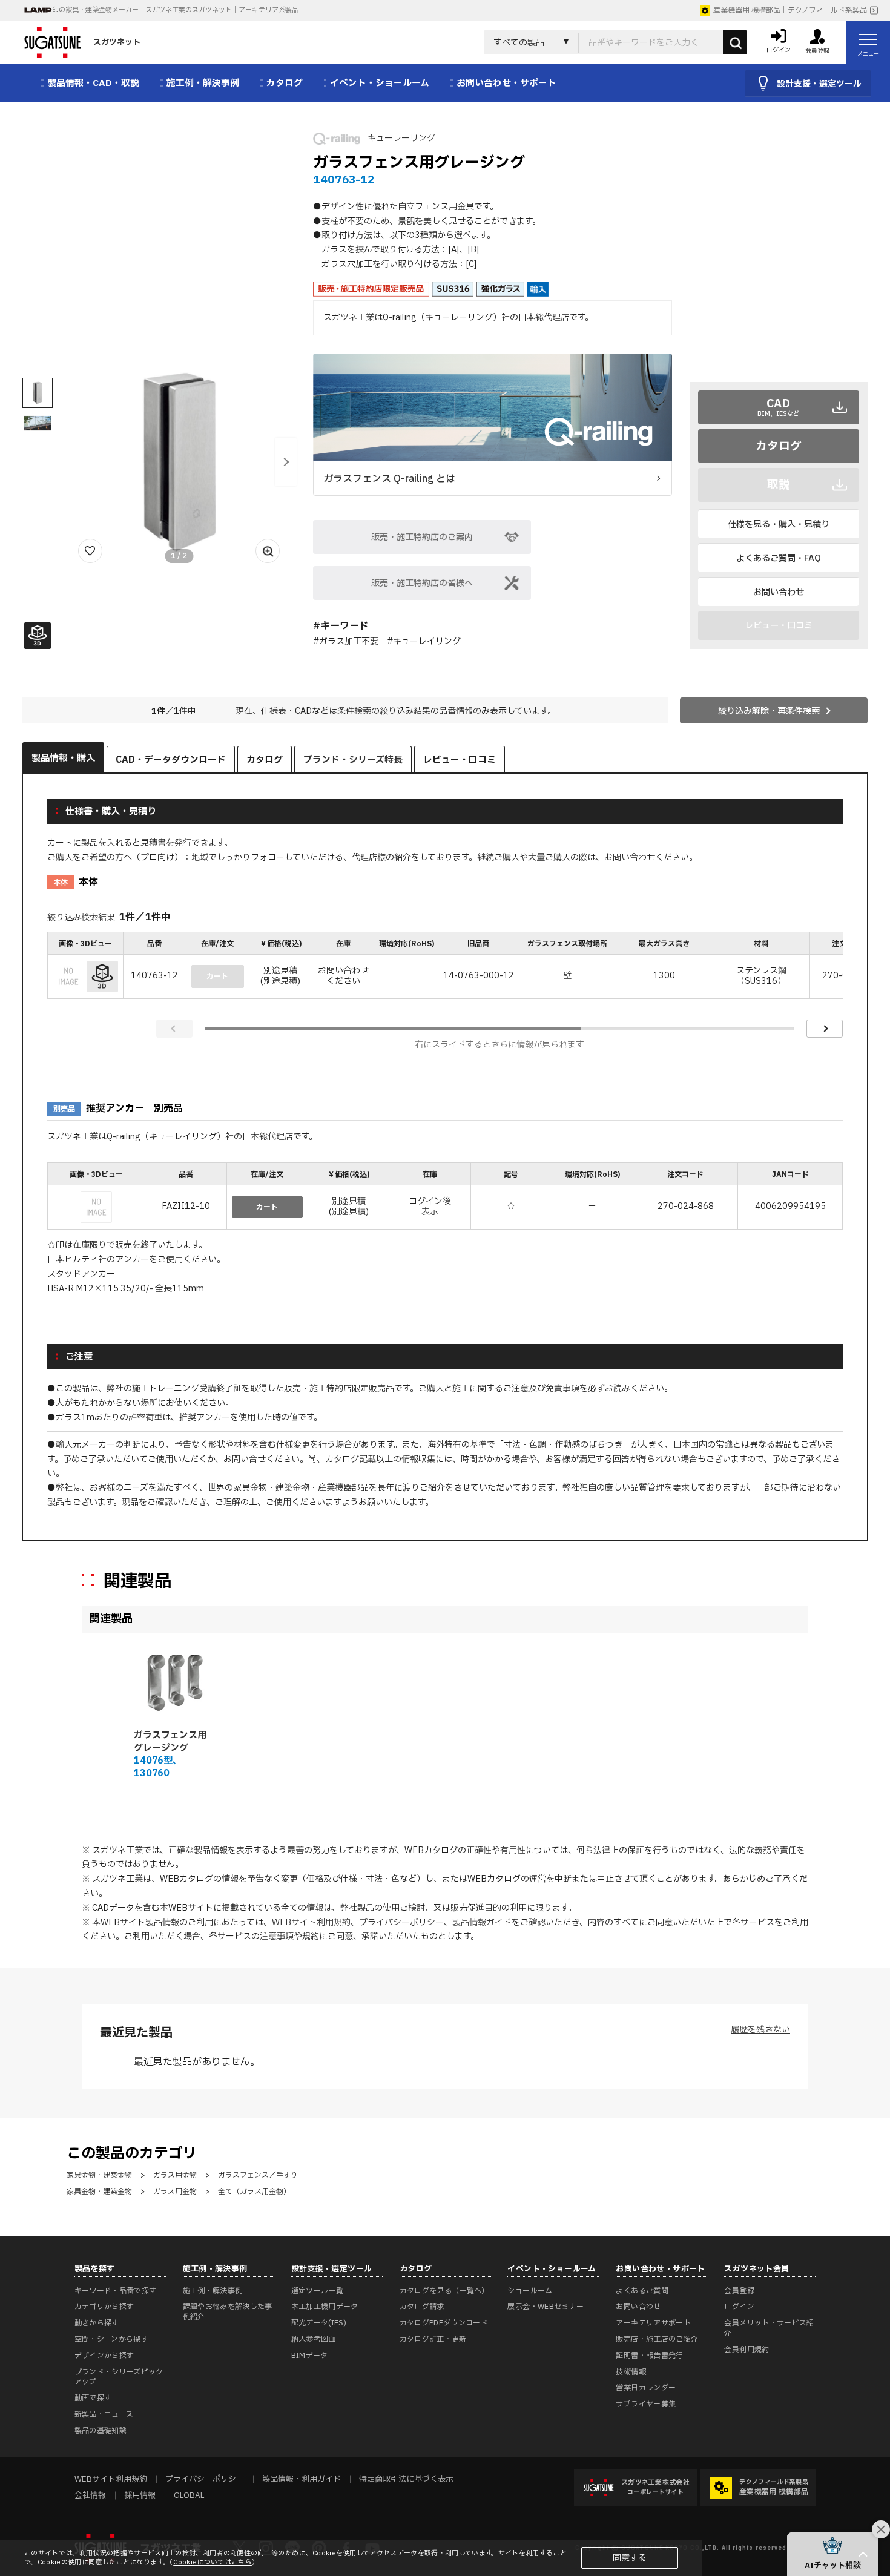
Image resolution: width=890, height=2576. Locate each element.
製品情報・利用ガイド (302, 2479)
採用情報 (140, 2495)
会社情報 (90, 2495)
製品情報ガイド (482, 1922)
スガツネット (117, 42)
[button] (286, 462)
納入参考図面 (314, 2339)
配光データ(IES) (319, 2323)
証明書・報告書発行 (649, 2356)
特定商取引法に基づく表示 (406, 2479)
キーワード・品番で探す (116, 2291)
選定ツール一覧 (318, 2291)
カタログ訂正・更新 (433, 2339)
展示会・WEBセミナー (546, 2307)
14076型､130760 (156, 1767)
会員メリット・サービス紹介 (769, 2328)
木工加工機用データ (325, 2307)
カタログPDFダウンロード (444, 2323)
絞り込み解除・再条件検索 (769, 711)
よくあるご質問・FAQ (779, 558)
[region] (445, 967)
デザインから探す (104, 2356)
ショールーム (530, 2291)
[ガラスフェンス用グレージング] (173, 1681)
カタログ (779, 446)
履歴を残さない (760, 2030)
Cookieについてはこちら (213, 2562)
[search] (735, 42)
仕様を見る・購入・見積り (779, 525)
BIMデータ (310, 2356)
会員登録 (739, 2291)
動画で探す (93, 2398)
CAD (778, 407)
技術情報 (631, 2372)
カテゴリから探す (104, 2307)
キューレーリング (401, 138)
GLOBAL (189, 2495)
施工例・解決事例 (213, 2291)
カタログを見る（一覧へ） (444, 2291)
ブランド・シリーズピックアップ (119, 2377)
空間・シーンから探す (112, 2339)
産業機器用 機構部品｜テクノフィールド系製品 (790, 10)
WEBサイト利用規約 (311, 1922)
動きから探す (97, 2323)
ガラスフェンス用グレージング (170, 1742)
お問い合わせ (779, 592)
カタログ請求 (422, 2307)
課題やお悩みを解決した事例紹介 (228, 2312)
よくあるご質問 (642, 2291)
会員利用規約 (747, 2350)
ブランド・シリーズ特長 (353, 760)
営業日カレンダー (646, 2388)
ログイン (739, 2307)
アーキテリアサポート (653, 2323)
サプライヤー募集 (646, 2404)
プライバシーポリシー (401, 1922)
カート (267, 1207)
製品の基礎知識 (101, 2431)
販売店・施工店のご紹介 (657, 2339)
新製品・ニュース (104, 2414)
